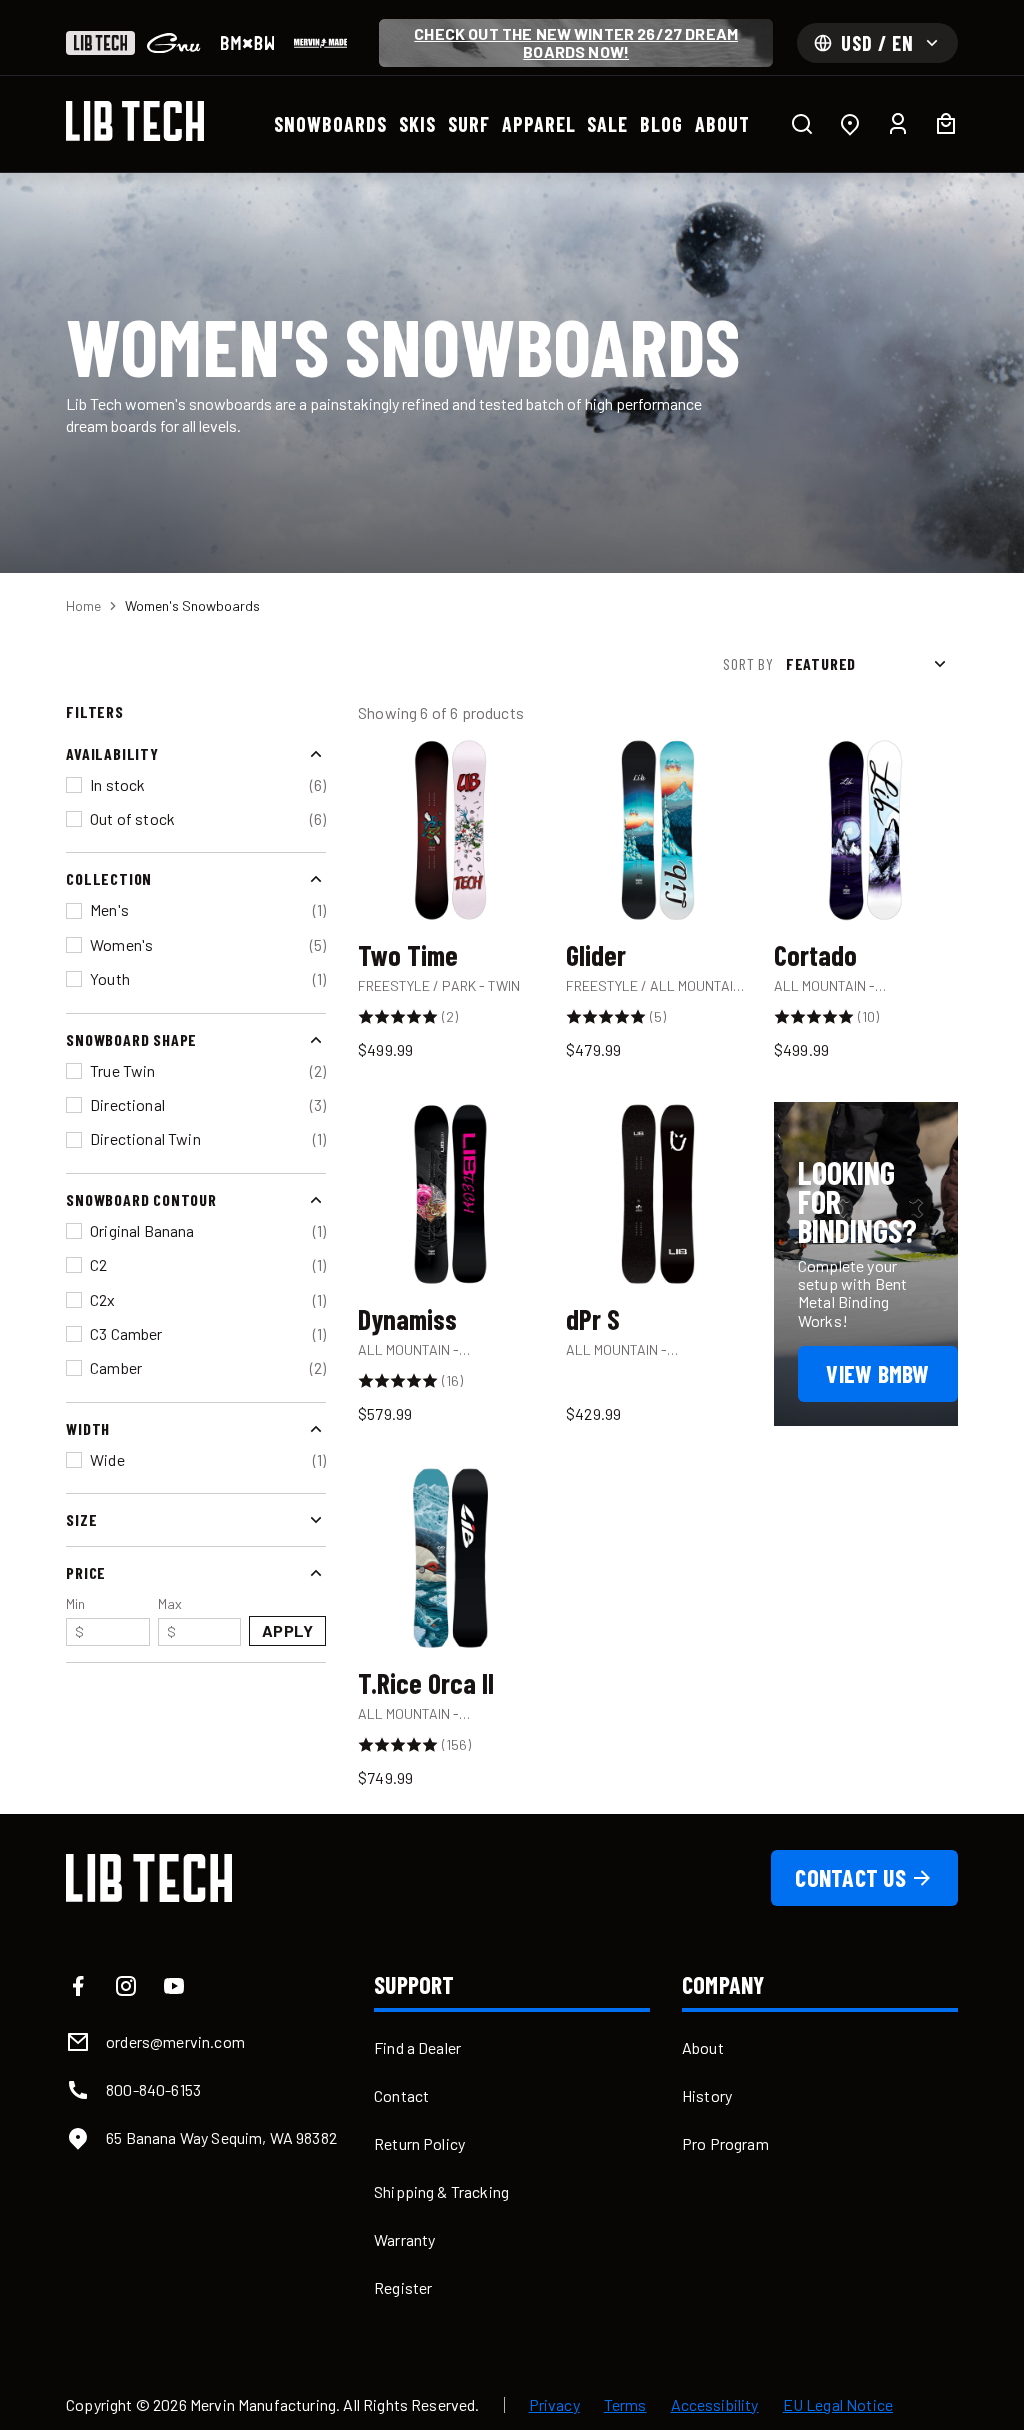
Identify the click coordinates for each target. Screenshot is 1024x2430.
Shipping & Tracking (441, 2191)
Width (88, 1428)
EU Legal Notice (838, 2405)
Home (83, 605)
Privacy (554, 2405)
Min (75, 1617)
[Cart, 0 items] (946, 124)
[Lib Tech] (100, 43)
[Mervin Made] (320, 43)
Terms (625, 2405)
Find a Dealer (417, 2047)
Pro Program (725, 2143)
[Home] (135, 121)
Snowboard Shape (131, 1039)
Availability (112, 753)
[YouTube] (174, 1986)
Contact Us (850, 1877)
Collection (109, 878)
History (707, 2095)
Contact (401, 2095)
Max (170, 1617)
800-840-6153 (153, 2089)
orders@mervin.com (175, 2041)
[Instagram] (126, 1986)
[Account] (898, 124)
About (703, 2047)
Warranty (404, 2239)
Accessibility (715, 2405)
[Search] (802, 124)
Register (403, 2287)
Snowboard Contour (141, 1199)
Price (86, 1572)
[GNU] (173, 43)
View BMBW (877, 1373)
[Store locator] (850, 124)
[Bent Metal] (247, 43)
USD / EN (877, 43)
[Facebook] (78, 1986)
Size (81, 1519)
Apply (287, 1630)
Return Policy (419, 2143)
